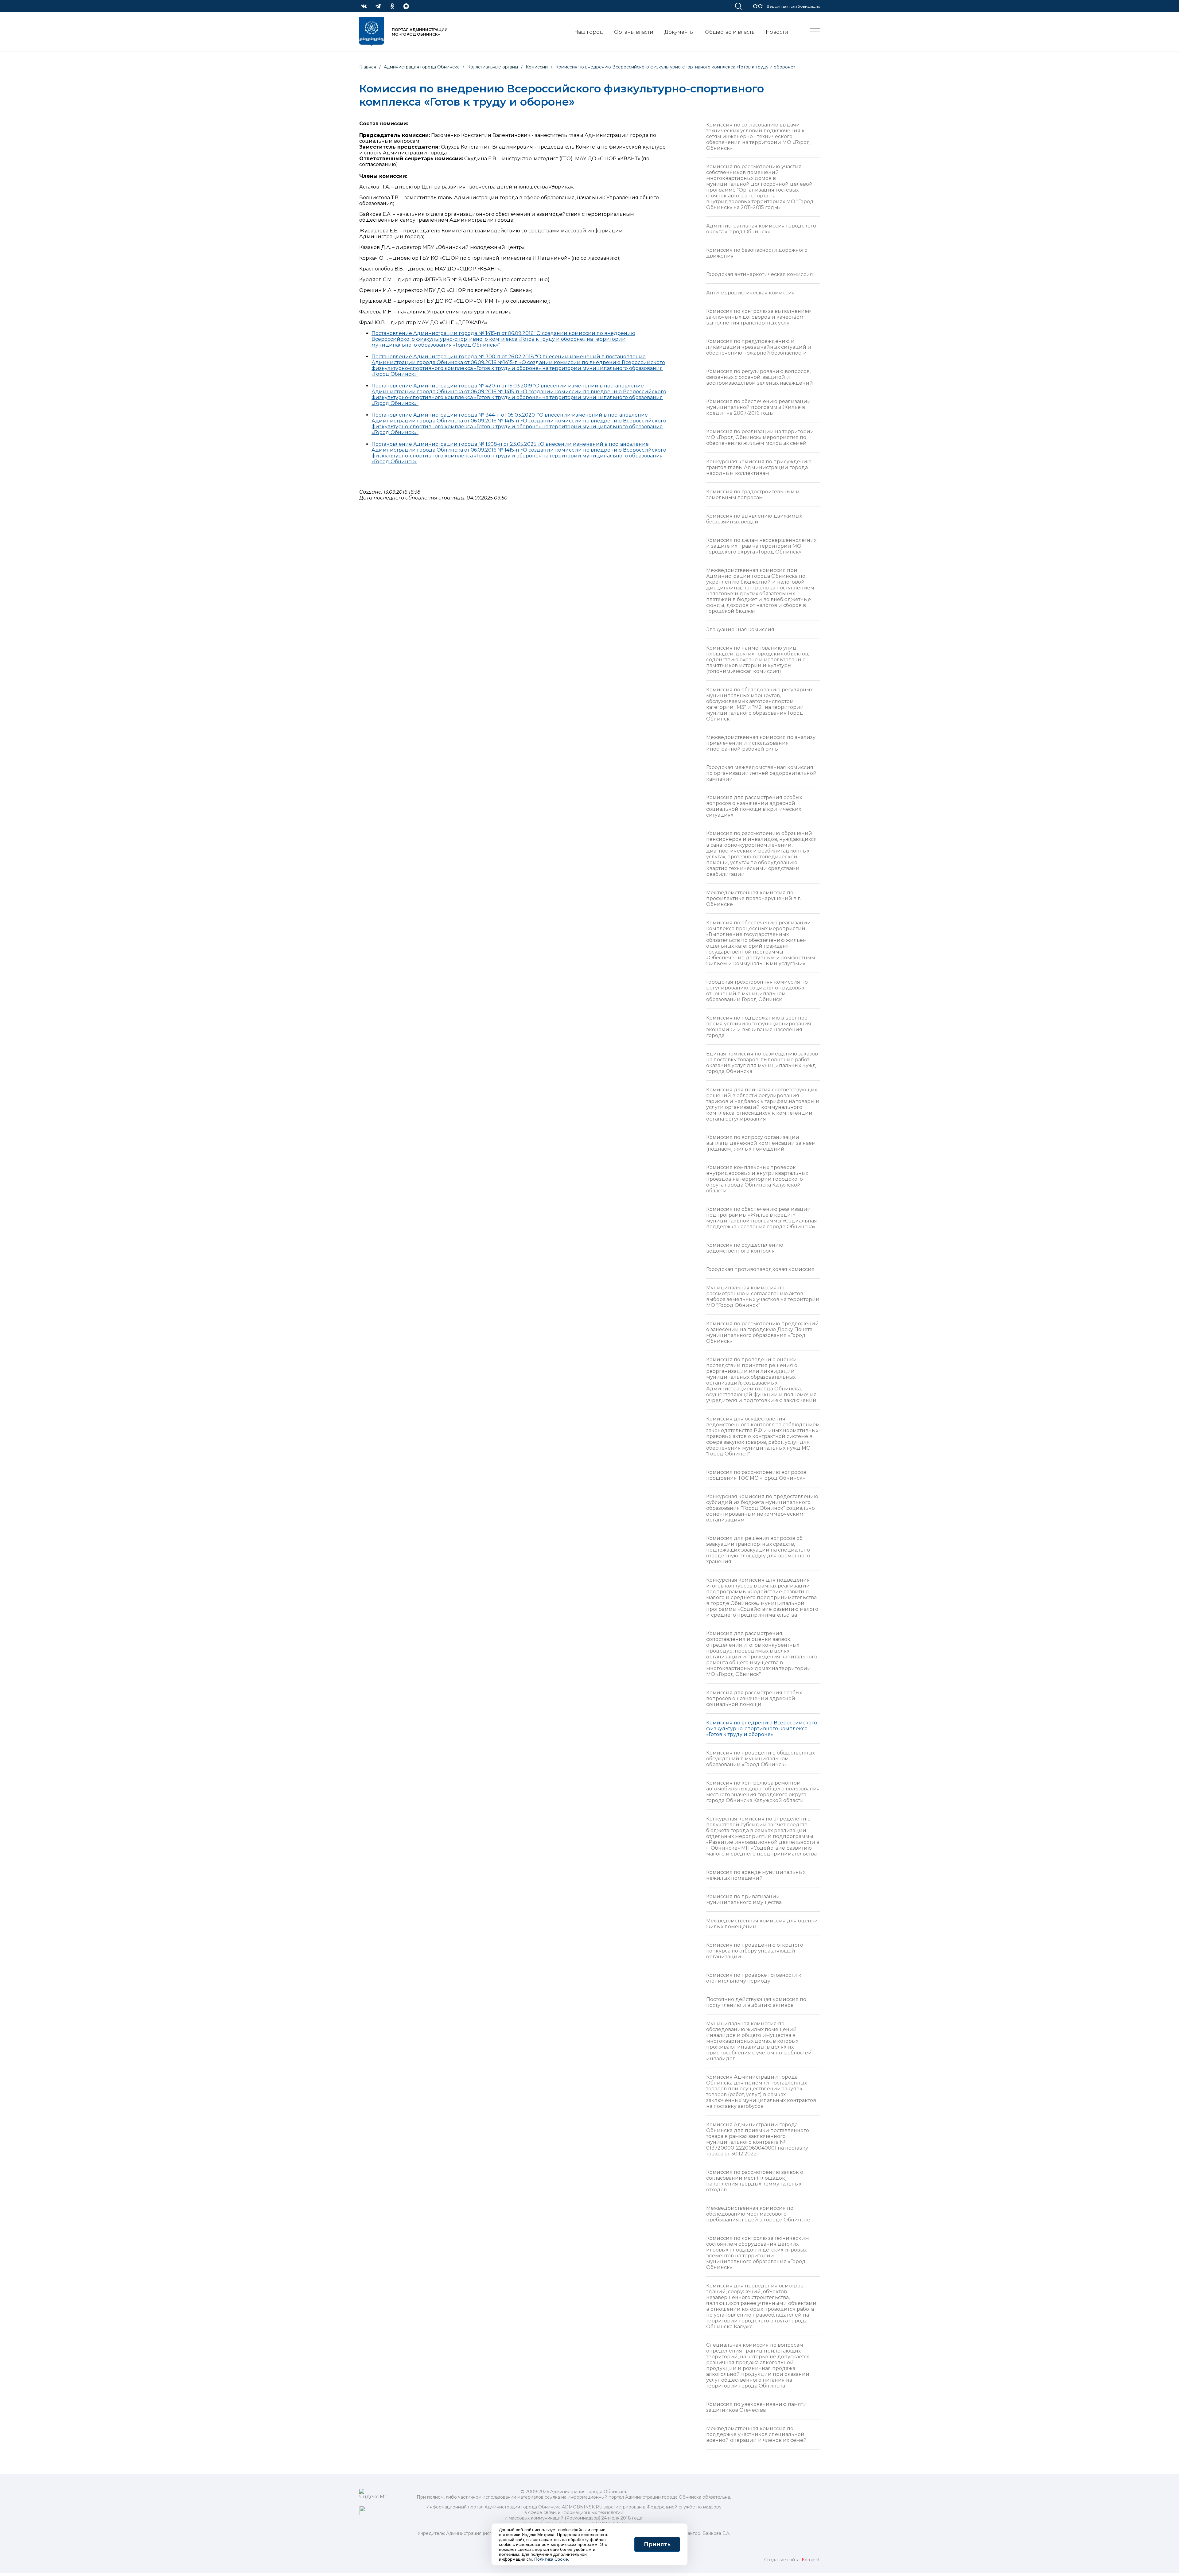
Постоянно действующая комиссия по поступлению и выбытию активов (756, 2002)
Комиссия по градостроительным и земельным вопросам (753, 495)
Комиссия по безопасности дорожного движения (757, 253)
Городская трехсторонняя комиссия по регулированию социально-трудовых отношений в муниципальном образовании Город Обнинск (757, 991)
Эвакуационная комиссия (740, 629)
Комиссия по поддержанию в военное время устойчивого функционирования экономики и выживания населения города (759, 1027)
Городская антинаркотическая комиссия (760, 274)
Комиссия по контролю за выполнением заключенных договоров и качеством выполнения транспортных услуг (759, 317)
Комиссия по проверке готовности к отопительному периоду (754, 1978)
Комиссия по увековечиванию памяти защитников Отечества (757, 2407)
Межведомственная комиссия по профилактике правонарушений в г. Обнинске (754, 898)
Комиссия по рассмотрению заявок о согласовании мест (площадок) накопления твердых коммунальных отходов (755, 2181)
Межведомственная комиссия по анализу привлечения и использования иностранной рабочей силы (761, 743)
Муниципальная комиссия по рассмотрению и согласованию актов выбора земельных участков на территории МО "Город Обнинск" (763, 1296)
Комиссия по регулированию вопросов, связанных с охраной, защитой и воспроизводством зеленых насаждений (760, 377)
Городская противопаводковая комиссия (760, 1269)
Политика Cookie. (552, 2559)
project (811, 2560)
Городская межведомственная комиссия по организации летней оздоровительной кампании (761, 773)
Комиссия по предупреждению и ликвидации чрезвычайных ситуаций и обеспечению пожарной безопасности (759, 347)
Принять (657, 2544)
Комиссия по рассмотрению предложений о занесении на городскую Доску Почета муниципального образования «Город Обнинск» (763, 1332)
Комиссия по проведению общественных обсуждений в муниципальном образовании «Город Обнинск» (761, 1759)
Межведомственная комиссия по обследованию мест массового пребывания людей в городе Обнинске (758, 2214)
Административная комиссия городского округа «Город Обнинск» (761, 229)
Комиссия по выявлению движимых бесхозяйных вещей (754, 519)
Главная (368, 67)
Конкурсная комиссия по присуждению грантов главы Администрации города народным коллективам (759, 467)
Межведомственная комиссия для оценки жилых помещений (762, 1924)
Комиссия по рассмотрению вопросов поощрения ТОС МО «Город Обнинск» (756, 1475)
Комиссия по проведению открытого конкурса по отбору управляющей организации (755, 1951)
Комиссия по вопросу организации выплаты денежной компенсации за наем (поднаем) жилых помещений (761, 1143)
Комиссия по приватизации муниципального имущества (744, 1899)
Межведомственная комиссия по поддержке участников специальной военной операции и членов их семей (757, 2434)
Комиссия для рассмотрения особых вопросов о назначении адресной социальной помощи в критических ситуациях (754, 806)
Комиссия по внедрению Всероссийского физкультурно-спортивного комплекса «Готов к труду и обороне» (762, 1729)
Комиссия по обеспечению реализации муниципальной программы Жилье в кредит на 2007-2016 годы (759, 407)
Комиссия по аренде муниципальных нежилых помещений (756, 1875)
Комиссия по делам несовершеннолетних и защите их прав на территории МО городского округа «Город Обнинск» (761, 546)
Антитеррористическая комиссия (751, 293)
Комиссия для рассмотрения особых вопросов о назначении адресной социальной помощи (754, 1698)
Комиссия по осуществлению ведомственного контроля (745, 1248)
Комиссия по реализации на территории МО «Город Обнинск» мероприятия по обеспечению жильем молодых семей (760, 437)
